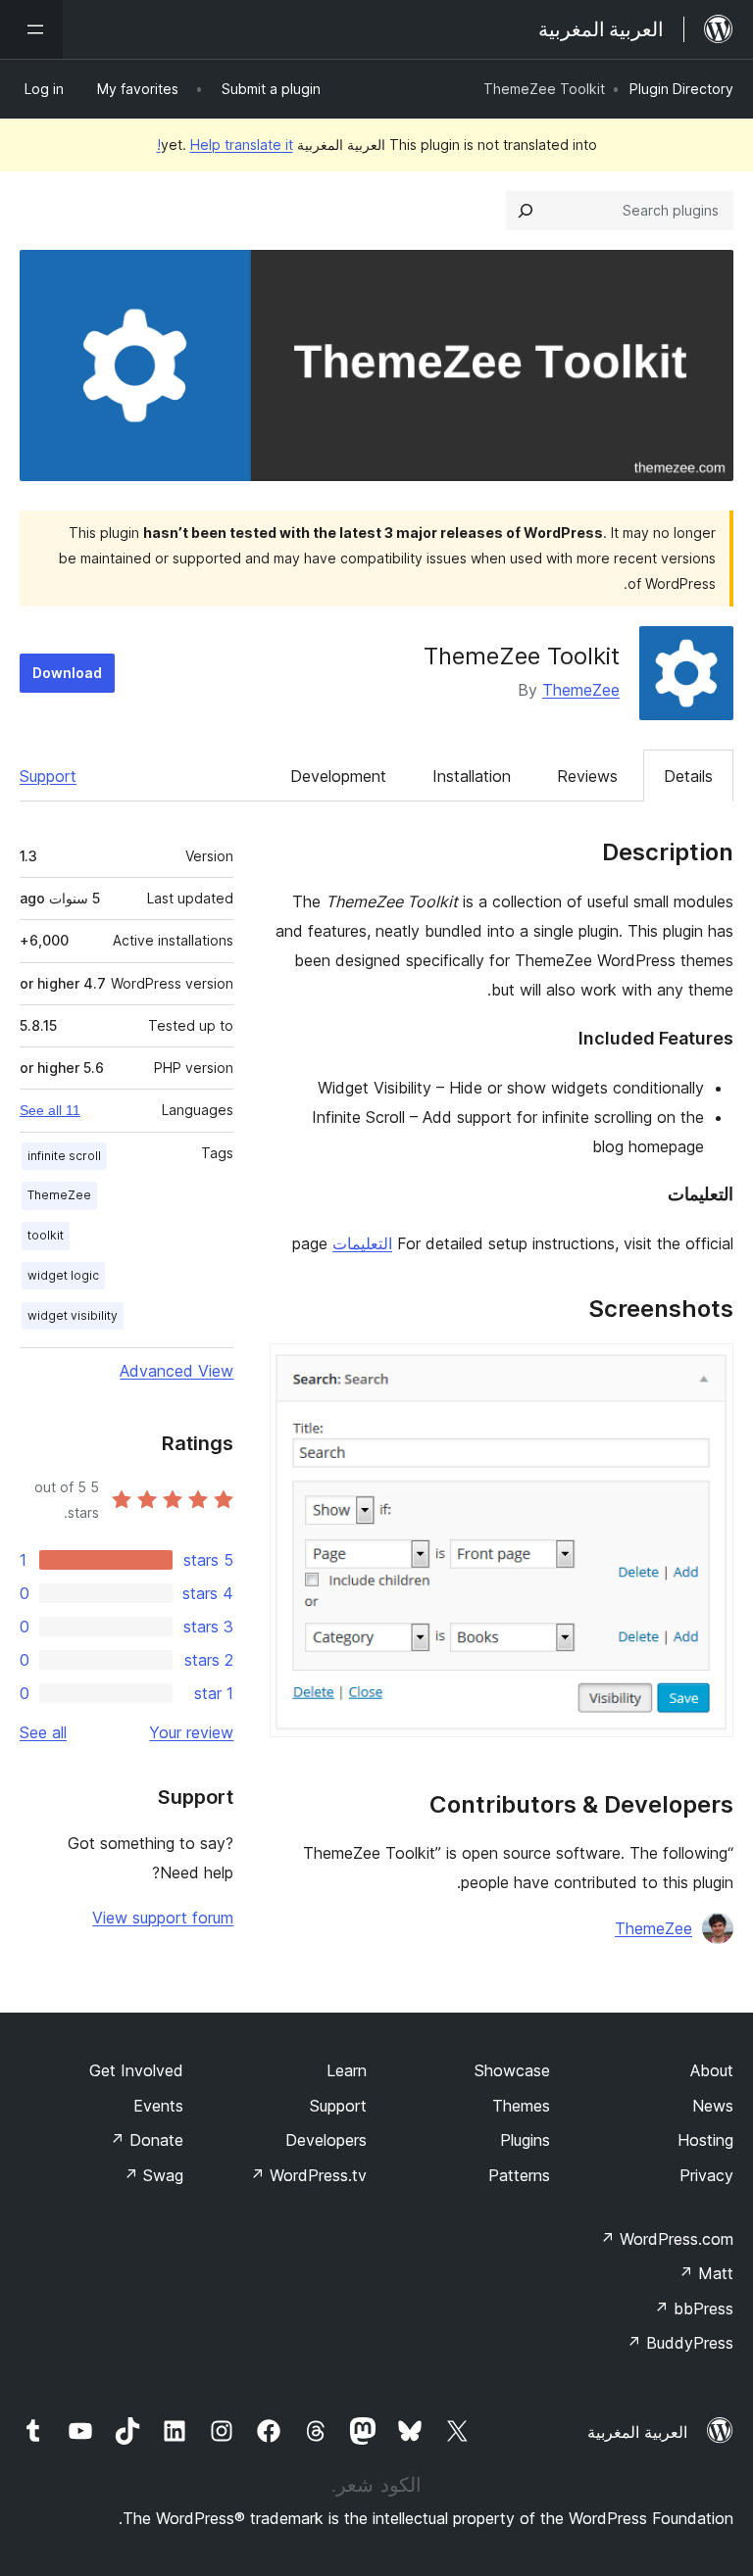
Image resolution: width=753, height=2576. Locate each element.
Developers (326, 2140)
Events (158, 2106)
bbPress (694, 2309)
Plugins (525, 2140)
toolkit (46, 1235)
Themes (521, 2106)
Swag (153, 2175)
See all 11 (50, 1110)
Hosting (705, 2140)
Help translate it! (225, 145)
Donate (147, 2140)
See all (43, 1732)
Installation (472, 776)
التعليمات (362, 1243)
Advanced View (176, 1371)
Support (48, 776)
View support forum (163, 1918)
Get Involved (136, 2070)
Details (688, 776)
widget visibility (73, 1315)
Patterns (519, 2175)
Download (67, 673)
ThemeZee (581, 690)
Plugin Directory (681, 89)
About (712, 2070)
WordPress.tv (308, 2175)
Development (338, 776)
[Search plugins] (526, 211)
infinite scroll (64, 1156)
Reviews (587, 776)
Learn (347, 2070)
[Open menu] (31, 29)
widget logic (63, 1275)
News (713, 2106)
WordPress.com (667, 2239)
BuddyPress (680, 2343)
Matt (706, 2273)
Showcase (512, 2070)
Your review (191, 1732)
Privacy (706, 2175)
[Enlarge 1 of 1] (707, 1370)
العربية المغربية (637, 2432)
